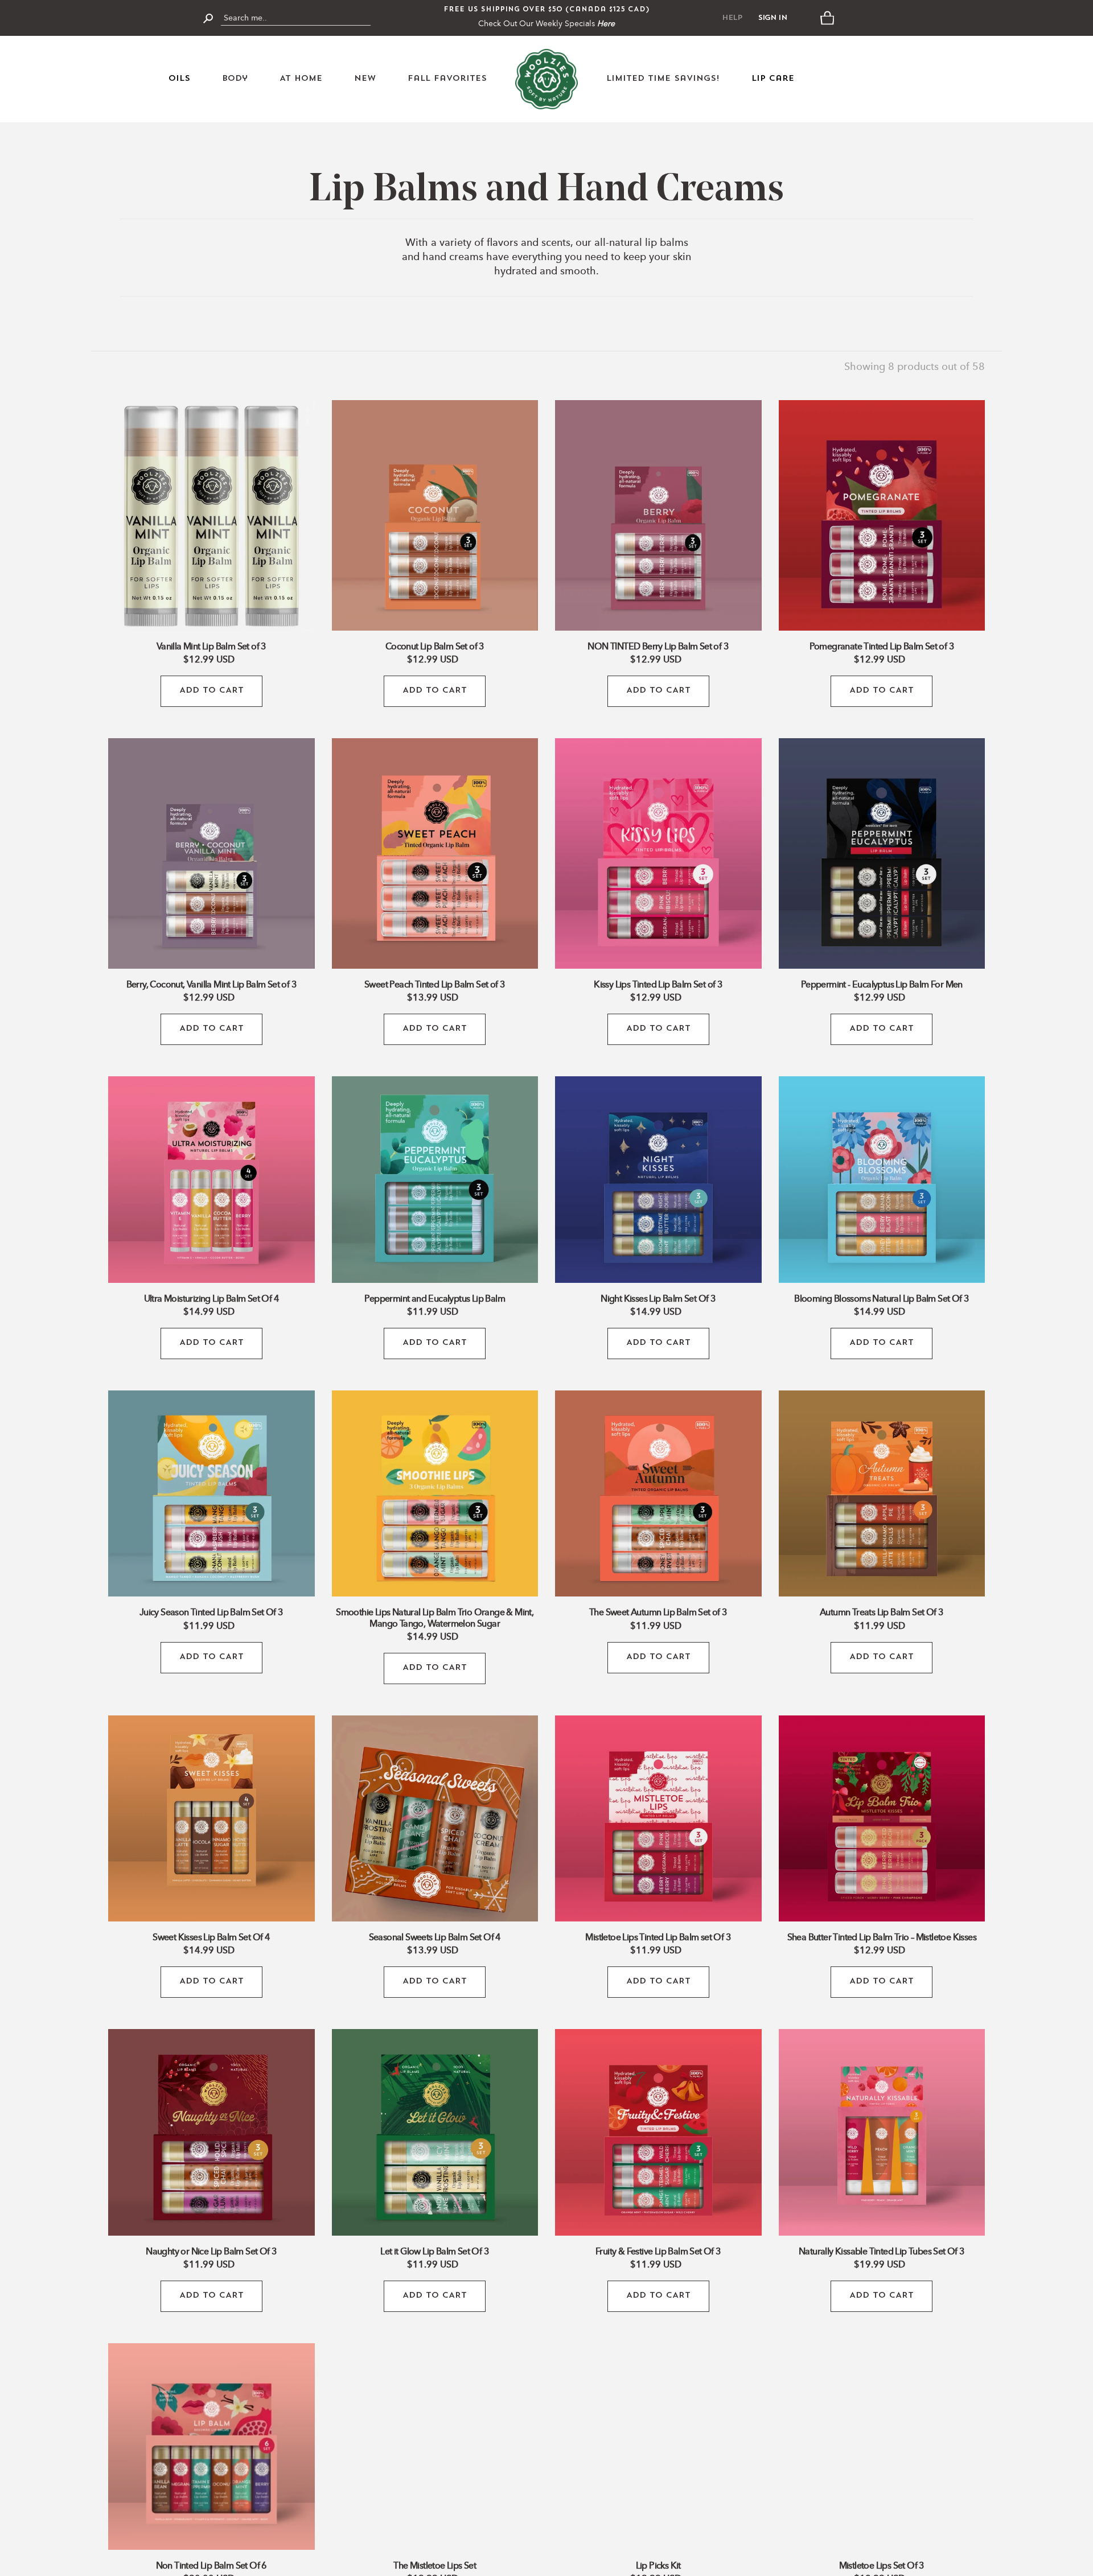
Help (732, 18)
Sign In (773, 18)
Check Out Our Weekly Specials (546, 24)
